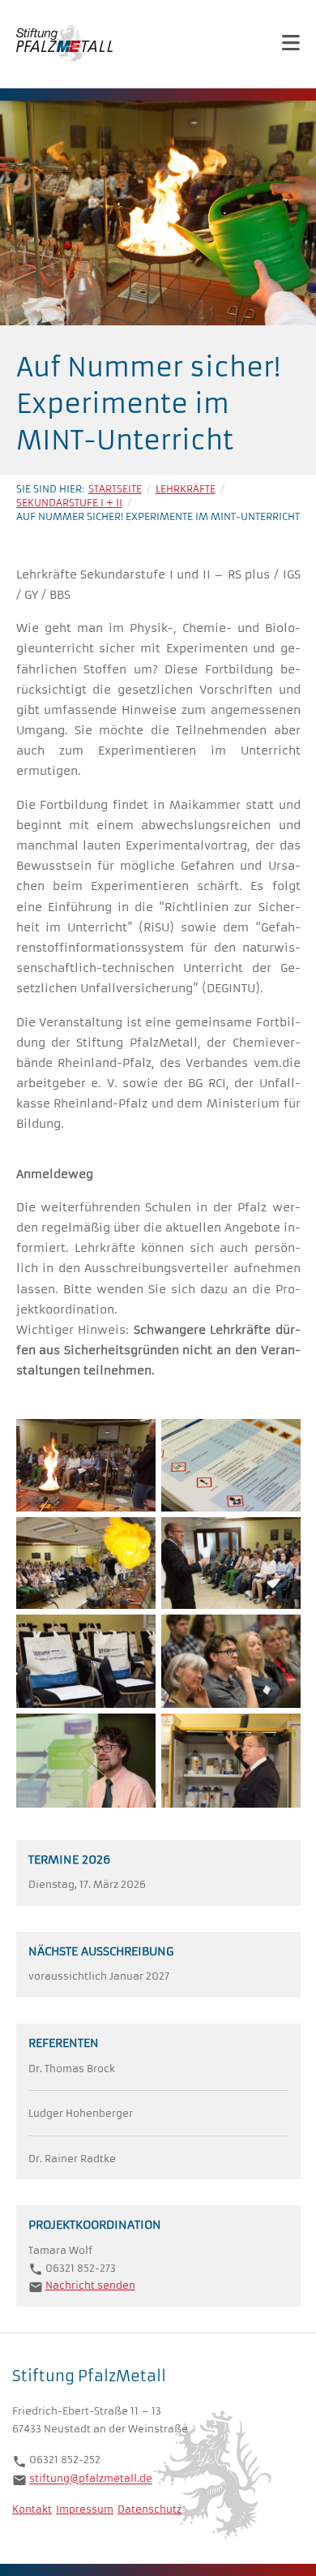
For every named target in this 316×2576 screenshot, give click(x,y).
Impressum (85, 2509)
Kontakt (32, 2509)
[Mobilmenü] (291, 43)
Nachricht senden (90, 2285)
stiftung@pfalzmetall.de (91, 2479)
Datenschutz (149, 2509)
